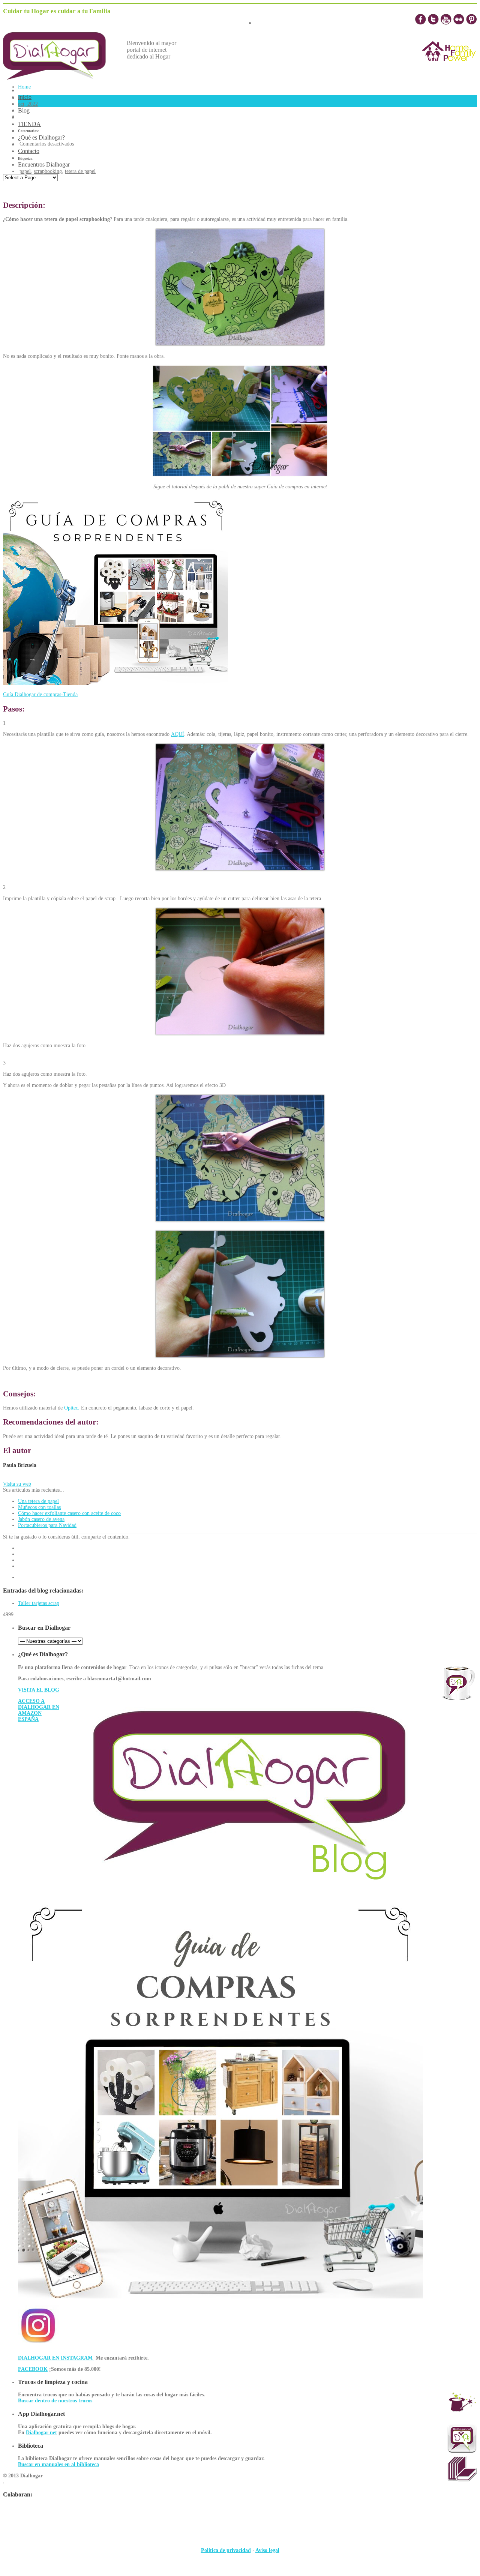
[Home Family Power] (449, 68)
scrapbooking (48, 171)
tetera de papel (80, 171)
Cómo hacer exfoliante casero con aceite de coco (69, 1513)
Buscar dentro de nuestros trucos (55, 2401)
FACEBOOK (33, 2369)
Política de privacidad (226, 2550)
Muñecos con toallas (39, 1507)
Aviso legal (267, 2550)
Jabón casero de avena (41, 1519)
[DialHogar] (60, 77)
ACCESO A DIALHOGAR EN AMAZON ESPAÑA (39, 1710)
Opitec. (72, 1408)
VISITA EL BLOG (39, 1690)
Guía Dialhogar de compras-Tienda (40, 694)
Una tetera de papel (38, 1501)
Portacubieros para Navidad (47, 1525)
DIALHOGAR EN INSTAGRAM (56, 2358)
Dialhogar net (41, 2433)
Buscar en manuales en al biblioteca (58, 2464)
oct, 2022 (28, 104)
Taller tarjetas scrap (39, 1603)
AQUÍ (178, 734)
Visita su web (17, 1484)
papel (25, 171)
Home (24, 87)
